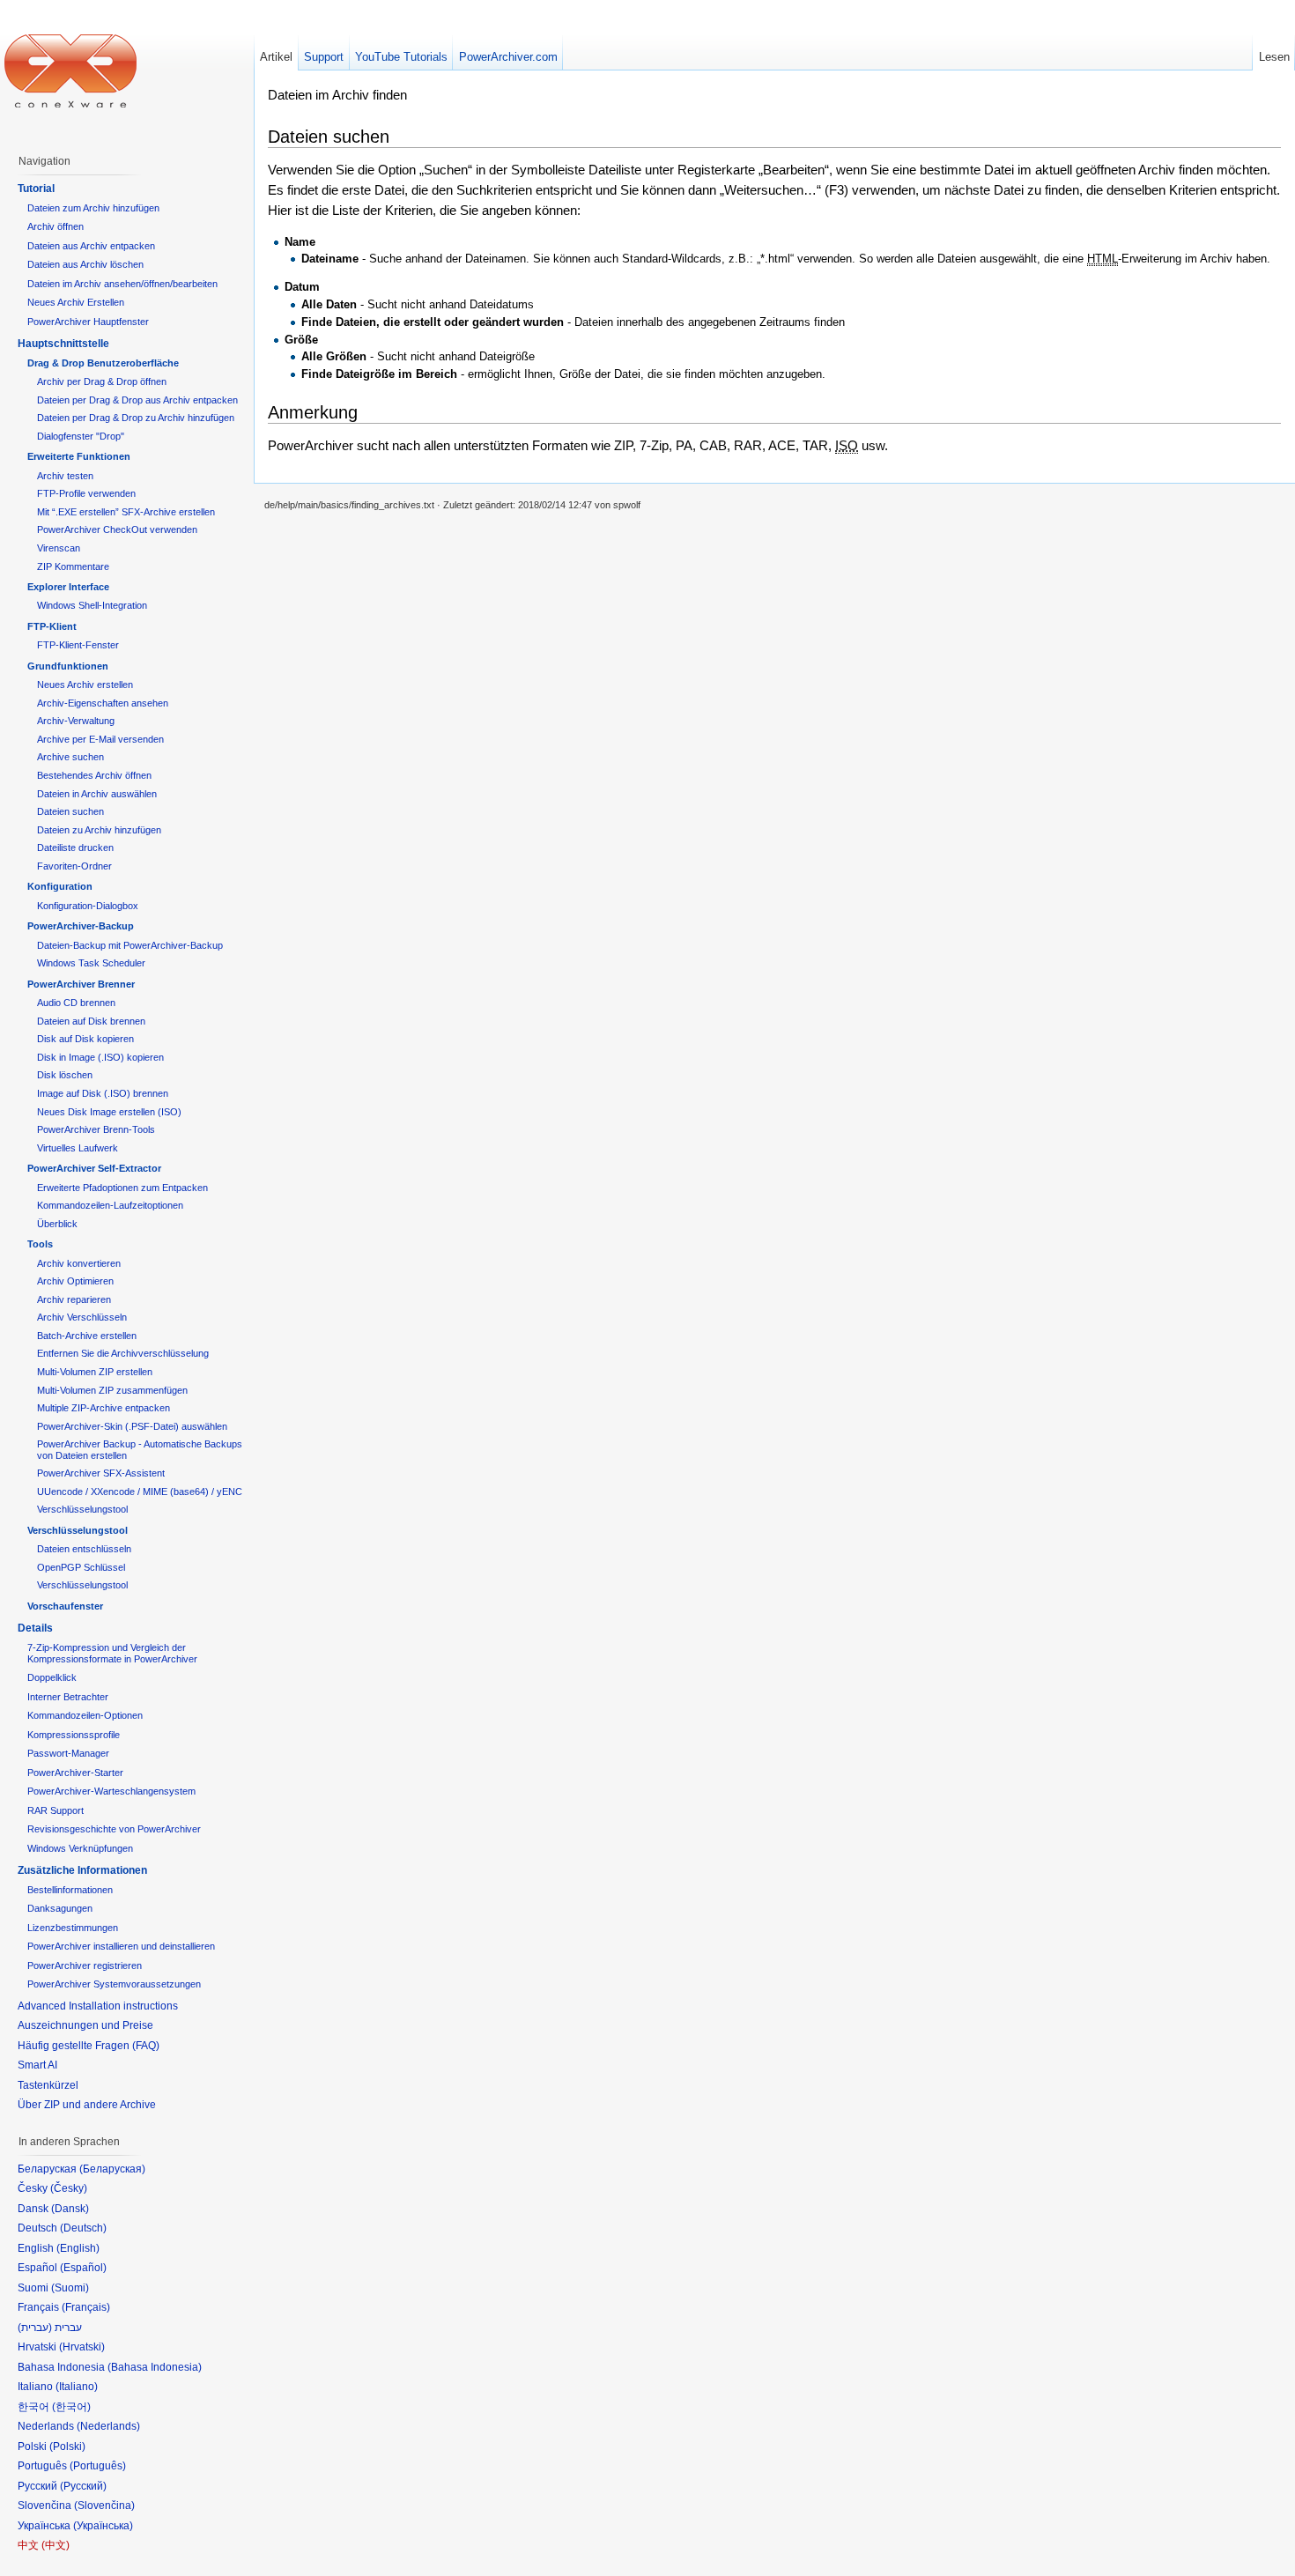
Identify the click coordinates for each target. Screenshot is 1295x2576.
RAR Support (55, 1810)
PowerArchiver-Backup (81, 926)
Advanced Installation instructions (98, 2006)
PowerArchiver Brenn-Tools (96, 1129)
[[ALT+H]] (70, 70)
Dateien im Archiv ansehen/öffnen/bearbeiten (122, 284)
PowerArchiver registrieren (85, 1965)
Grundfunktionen (68, 666)
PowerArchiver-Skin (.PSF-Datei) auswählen (132, 1426)
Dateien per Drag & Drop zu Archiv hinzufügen (136, 418)
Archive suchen (70, 757)
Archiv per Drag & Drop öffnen (102, 381)
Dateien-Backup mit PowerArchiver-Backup (130, 945)
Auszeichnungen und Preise (85, 2025)
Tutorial (36, 189)
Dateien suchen (70, 811)
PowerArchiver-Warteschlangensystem (111, 1791)
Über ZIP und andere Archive (87, 2105)
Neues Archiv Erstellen (76, 302)
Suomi (70, 2288)
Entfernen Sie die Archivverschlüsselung (123, 1353)
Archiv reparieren (74, 1299)
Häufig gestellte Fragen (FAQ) (89, 2046)
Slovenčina (104, 2506)
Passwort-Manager (68, 1753)
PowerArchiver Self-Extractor (94, 1168)
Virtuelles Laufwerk (78, 1148)
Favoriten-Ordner (74, 866)
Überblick (57, 1224)
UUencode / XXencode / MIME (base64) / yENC (140, 1492)
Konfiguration (60, 886)
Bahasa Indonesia (155, 2367)
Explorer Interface (68, 587)
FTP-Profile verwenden (86, 493)
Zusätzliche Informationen (82, 1870)
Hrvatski (82, 2347)
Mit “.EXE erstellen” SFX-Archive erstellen (126, 512)
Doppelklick (52, 1677)
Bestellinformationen (70, 1890)
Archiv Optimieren (75, 1281)
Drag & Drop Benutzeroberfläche (103, 363)
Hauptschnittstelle (63, 344)
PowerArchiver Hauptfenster (88, 322)
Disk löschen (65, 1075)
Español (83, 2268)
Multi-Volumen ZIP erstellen (95, 1372)
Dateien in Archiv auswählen (97, 794)
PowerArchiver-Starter (75, 1773)
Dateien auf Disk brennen (91, 1021)
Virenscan (59, 548)
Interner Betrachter (68, 1697)
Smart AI (37, 2065)
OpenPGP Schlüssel (81, 1567)
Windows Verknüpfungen (80, 1848)
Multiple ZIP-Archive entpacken (104, 1408)
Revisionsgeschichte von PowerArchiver (114, 1829)
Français (86, 2307)
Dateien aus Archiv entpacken (91, 246)
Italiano (77, 2387)
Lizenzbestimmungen (73, 1928)
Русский (83, 2486)
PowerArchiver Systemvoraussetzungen (114, 1984)
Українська (103, 2526)
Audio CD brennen (76, 1003)
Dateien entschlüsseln (84, 1549)
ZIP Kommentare (73, 566)
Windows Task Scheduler (91, 963)
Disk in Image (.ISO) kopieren (100, 1057)
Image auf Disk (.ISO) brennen (103, 1093)
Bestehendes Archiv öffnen (94, 775)
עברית (35, 2328)
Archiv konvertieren (79, 1263)
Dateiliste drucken (75, 848)
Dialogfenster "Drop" (81, 436)
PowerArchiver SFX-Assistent (101, 1473)
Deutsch (83, 2228)
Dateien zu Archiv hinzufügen (99, 830)
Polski (67, 2446)
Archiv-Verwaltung (76, 721)
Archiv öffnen (55, 226)
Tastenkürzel (48, 2085)
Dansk (70, 2209)
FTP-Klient (52, 626)
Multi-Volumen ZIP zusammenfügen (112, 1390)
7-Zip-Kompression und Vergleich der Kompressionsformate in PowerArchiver (112, 1653)
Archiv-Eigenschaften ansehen (103, 703)
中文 (55, 2545)
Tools (40, 1244)
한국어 (71, 2407)
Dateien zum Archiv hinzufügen (93, 208)
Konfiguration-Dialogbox (88, 906)
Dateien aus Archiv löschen (85, 264)
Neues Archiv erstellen (85, 685)
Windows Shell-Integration (92, 605)
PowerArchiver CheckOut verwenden (117, 529)
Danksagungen (60, 1908)
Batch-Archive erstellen (87, 1336)
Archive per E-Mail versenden (100, 739)
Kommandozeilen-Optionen (85, 1715)
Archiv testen (65, 476)
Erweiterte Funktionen (79, 456)
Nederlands (108, 2426)
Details (35, 1628)
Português (98, 2466)
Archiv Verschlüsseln (82, 1317)
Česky (69, 2188)
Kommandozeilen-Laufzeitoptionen (110, 1205)
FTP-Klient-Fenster (78, 645)
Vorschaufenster (65, 1606)
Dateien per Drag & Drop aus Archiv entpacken (137, 400)
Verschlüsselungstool (82, 1509)
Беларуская (112, 2169)
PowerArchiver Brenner (81, 984)
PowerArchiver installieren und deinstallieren (121, 1946)
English (78, 2248)
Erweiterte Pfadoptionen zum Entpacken (122, 1188)
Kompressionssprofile (74, 1735)
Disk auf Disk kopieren (85, 1039)
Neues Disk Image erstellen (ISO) (109, 1112)
